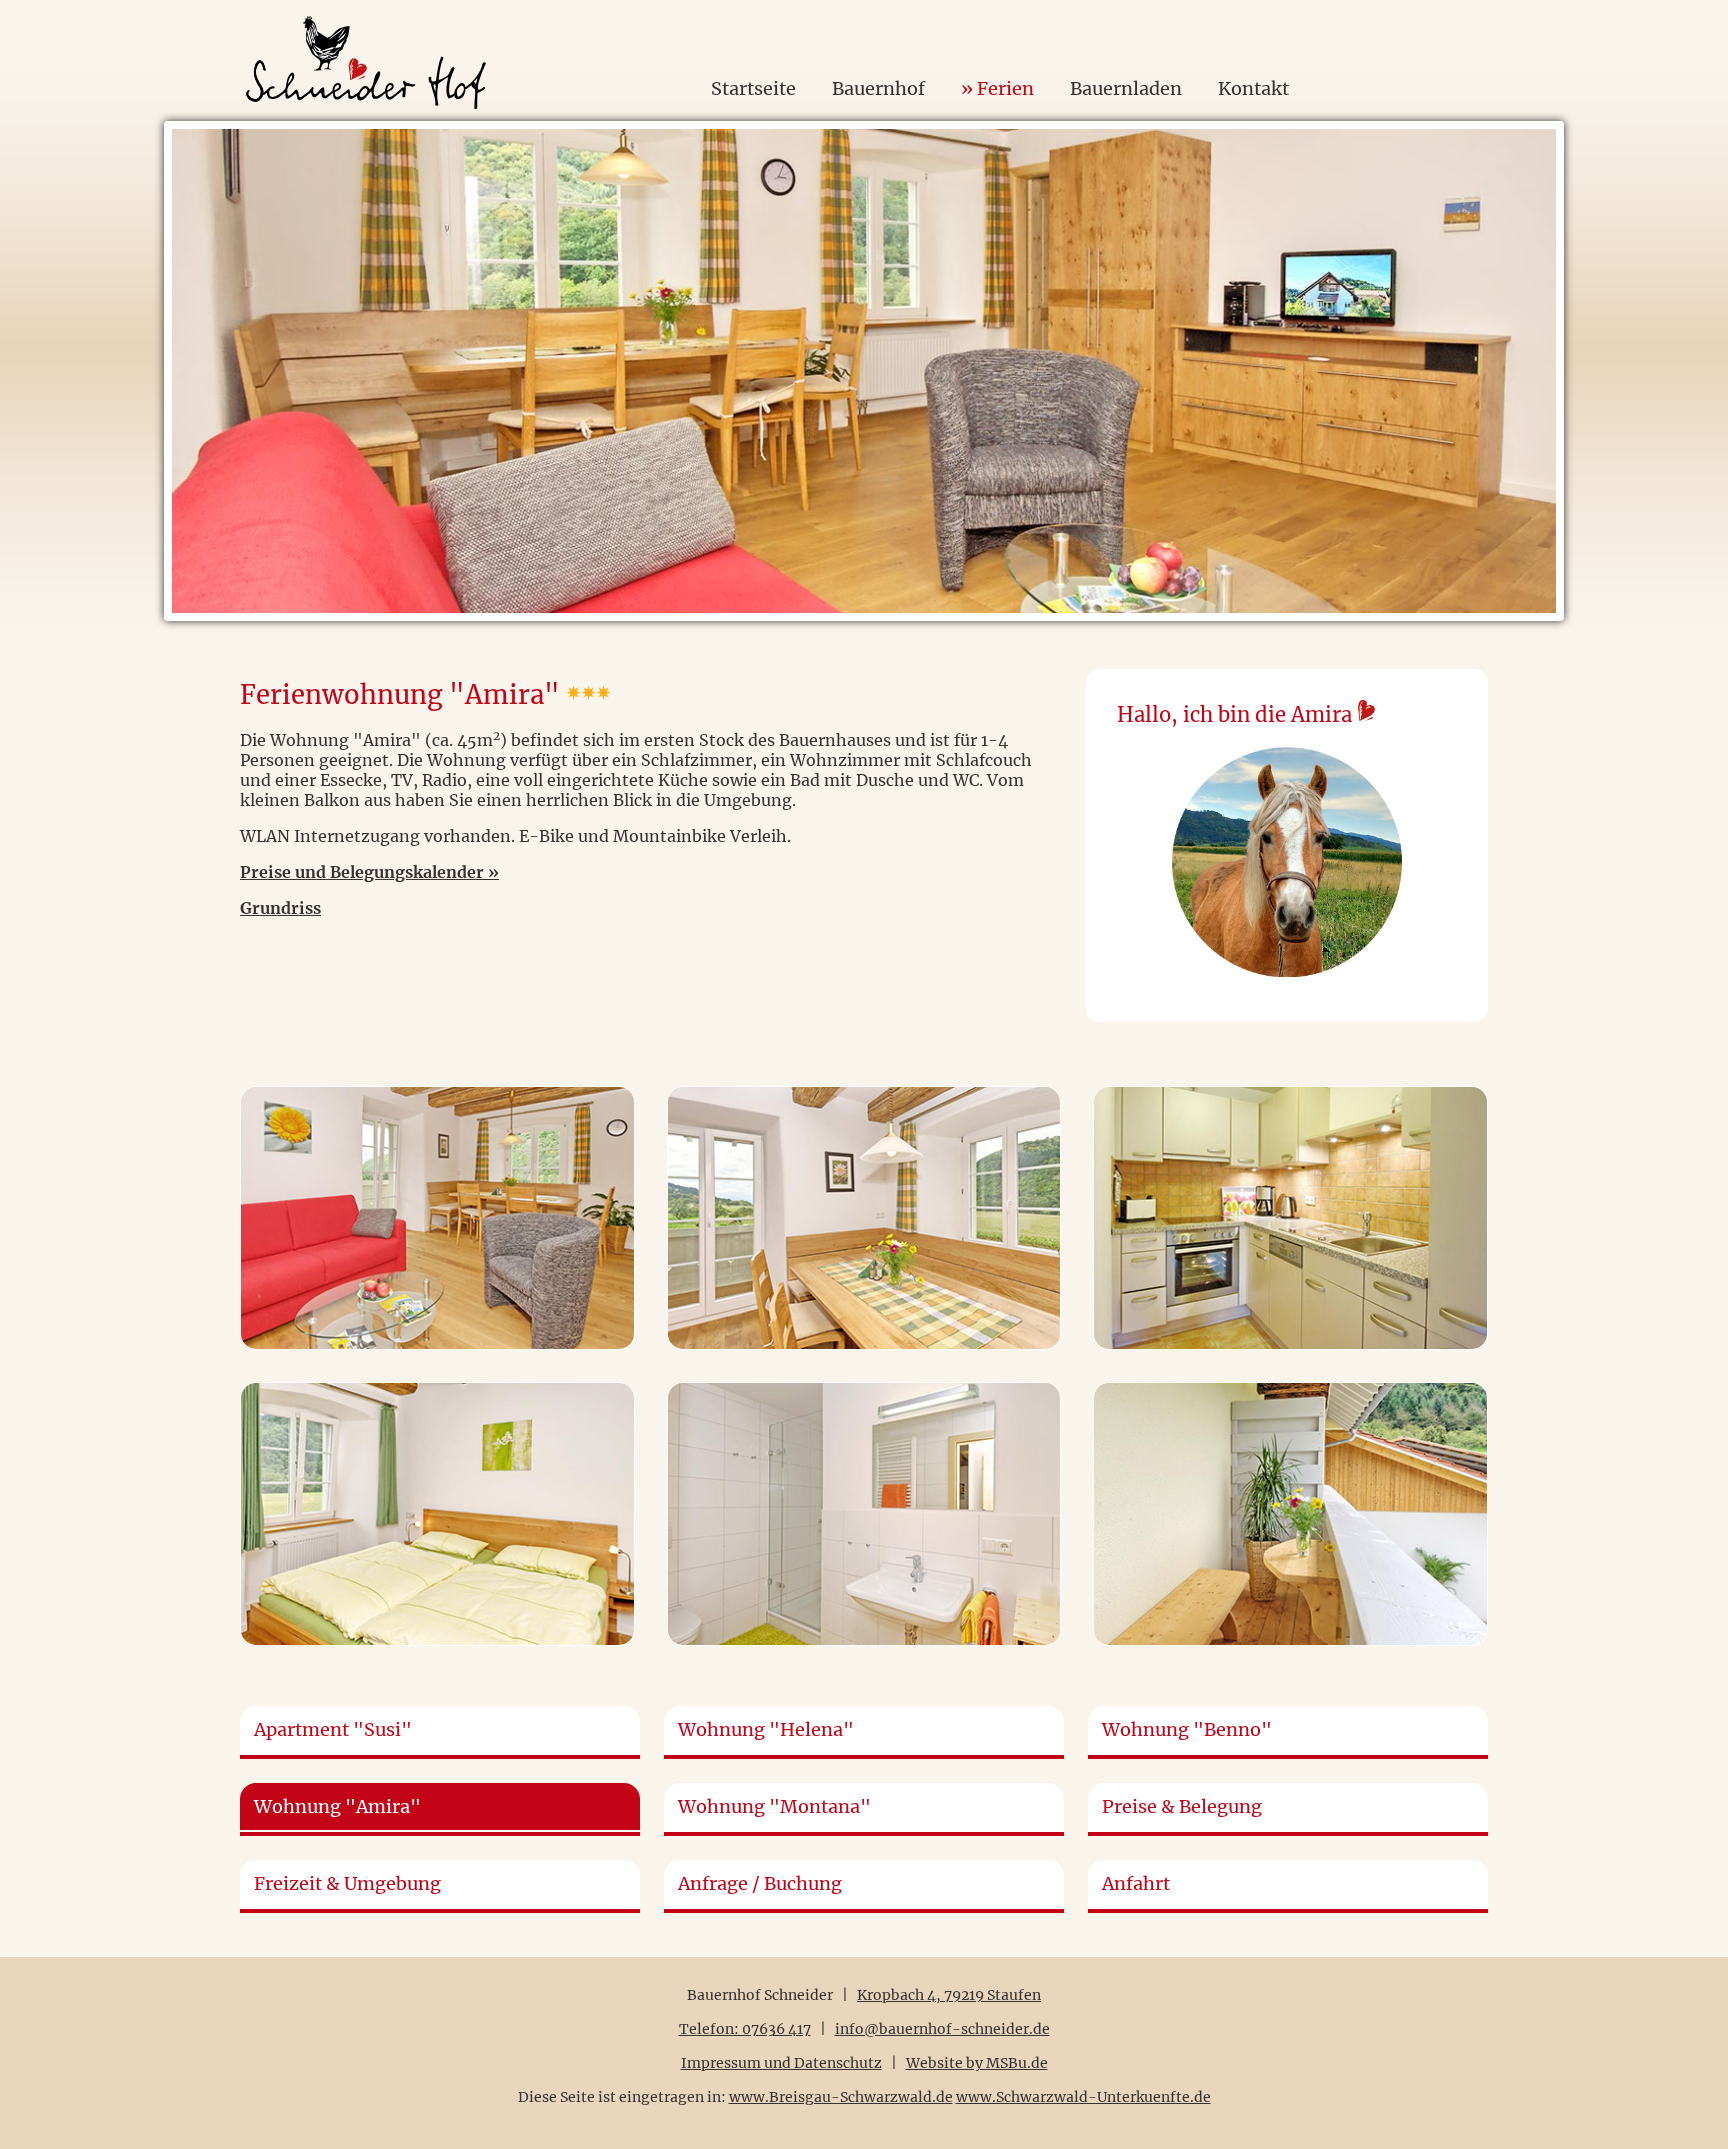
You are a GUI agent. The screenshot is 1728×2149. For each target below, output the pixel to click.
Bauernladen (1126, 88)
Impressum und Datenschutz (781, 2063)
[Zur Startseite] (366, 26)
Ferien (1005, 88)
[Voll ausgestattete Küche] (1290, 1218)
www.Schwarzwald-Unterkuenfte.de (1083, 2097)
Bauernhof (878, 88)
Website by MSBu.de (977, 2063)
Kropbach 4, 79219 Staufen (949, 1995)
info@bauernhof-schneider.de (942, 2029)
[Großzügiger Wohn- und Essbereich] (437, 1218)
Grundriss (280, 908)
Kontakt (1253, 88)
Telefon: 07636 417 (745, 2029)
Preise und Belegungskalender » (369, 872)
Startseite (753, 88)
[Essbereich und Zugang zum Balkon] (864, 1218)
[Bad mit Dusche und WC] (864, 1514)
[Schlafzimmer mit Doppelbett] (437, 1514)
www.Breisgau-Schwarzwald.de (841, 2097)
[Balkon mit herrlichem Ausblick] (1290, 1514)
